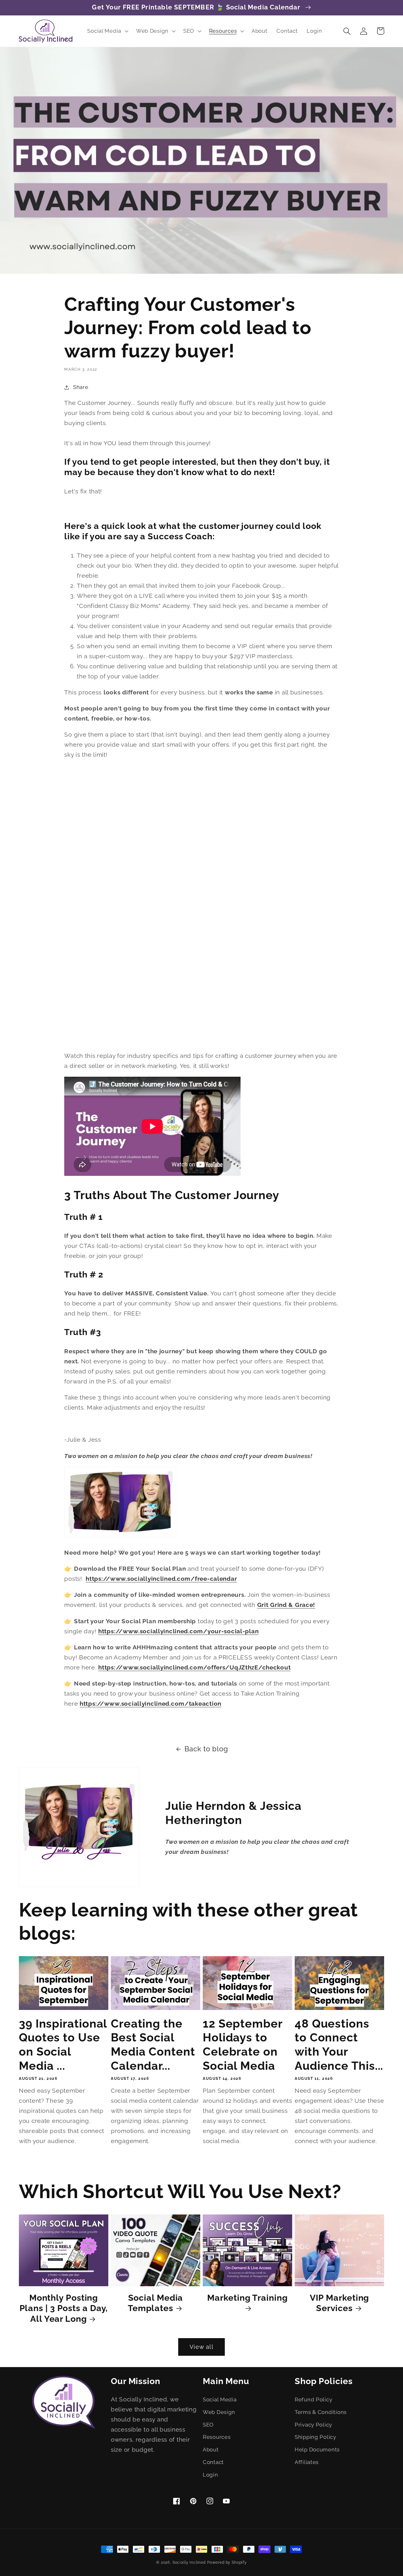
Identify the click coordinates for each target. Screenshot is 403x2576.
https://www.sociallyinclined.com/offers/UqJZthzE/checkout (194, 1667)
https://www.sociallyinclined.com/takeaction (150, 1703)
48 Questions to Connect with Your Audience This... (339, 2045)
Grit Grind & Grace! (286, 1605)
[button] (107, 31)
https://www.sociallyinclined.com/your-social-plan (178, 1631)
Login (210, 2475)
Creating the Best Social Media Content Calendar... (153, 2045)
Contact (213, 2462)
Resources (217, 2437)
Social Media (220, 2399)
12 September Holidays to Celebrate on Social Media (243, 2045)
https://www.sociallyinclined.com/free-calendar (161, 1579)
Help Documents (317, 2450)
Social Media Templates (156, 2303)
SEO (208, 2425)
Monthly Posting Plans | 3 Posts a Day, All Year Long (64, 2308)
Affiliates (307, 2462)
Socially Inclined (189, 2562)
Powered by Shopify (227, 2562)
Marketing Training (247, 2298)
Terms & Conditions (321, 2412)
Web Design (219, 2412)
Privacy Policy (313, 2425)
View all (201, 2347)
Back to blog (206, 1749)
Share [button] (81, 387)
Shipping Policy (315, 2437)
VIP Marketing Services (340, 2303)
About (211, 2450)
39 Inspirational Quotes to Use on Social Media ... (63, 2045)
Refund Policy (313, 2399)
